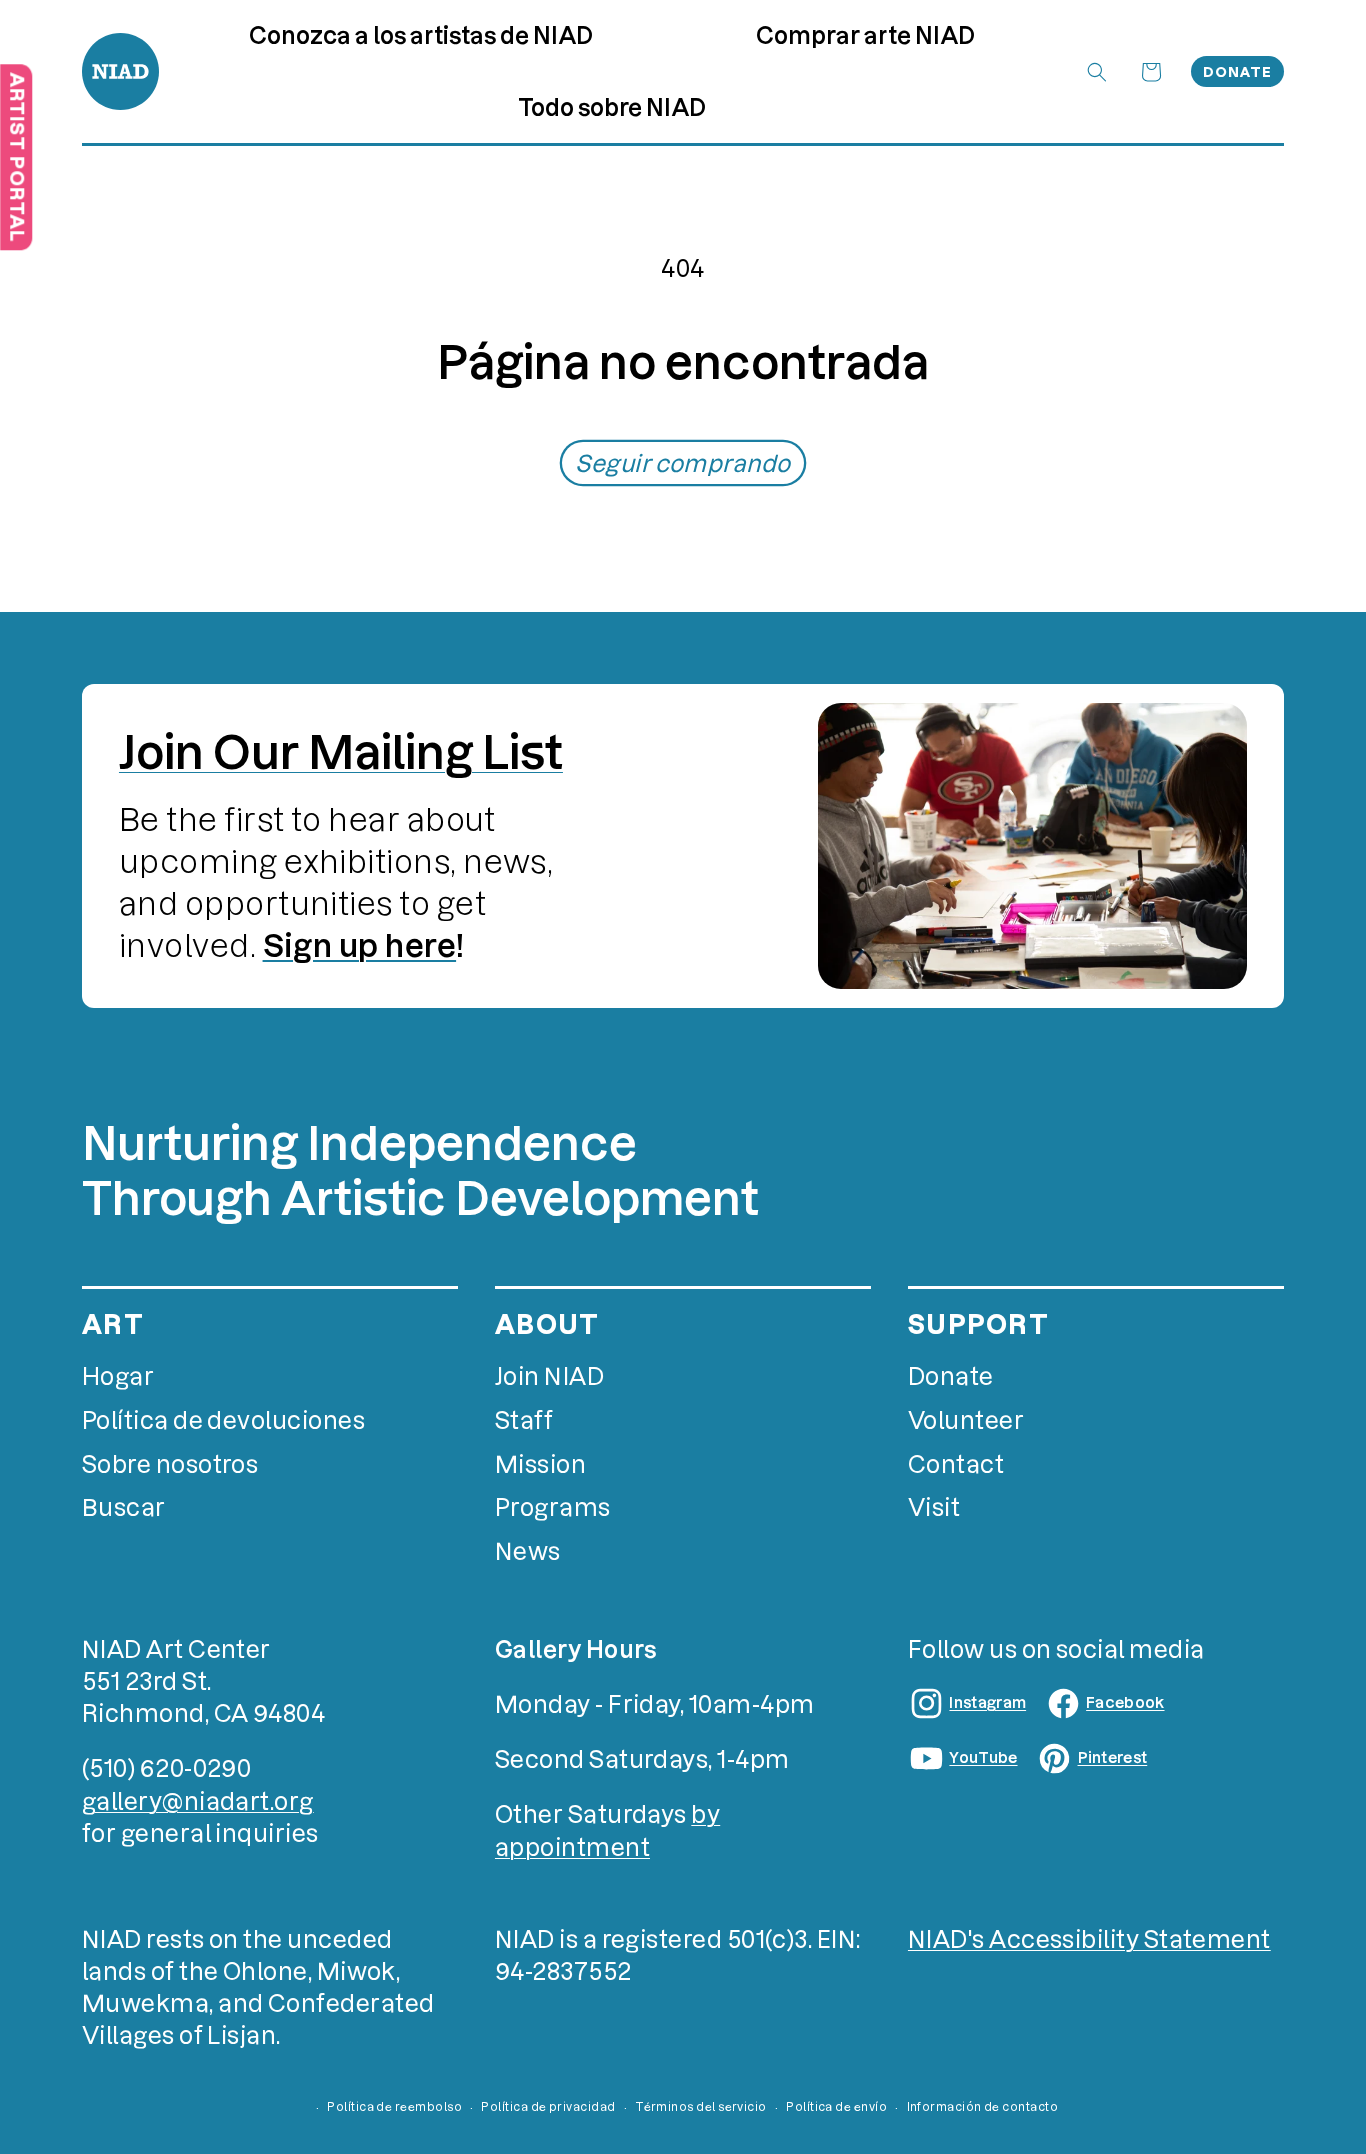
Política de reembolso (394, 2107)
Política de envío (836, 2107)
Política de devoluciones (223, 1420)
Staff (524, 1420)
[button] (865, 35)
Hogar (118, 1376)
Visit (934, 1507)
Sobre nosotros (170, 1464)
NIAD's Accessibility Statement (1089, 1939)
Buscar (124, 1507)
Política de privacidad (548, 2107)
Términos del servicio (701, 2107)
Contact (956, 1464)
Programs (553, 1507)
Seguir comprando (682, 463)
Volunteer (966, 1420)
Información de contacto (983, 2107)
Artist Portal (16, 157)
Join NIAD (549, 1376)
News (528, 1551)
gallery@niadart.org (198, 1801)
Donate (1237, 72)
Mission (540, 1464)
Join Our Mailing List (341, 752)
